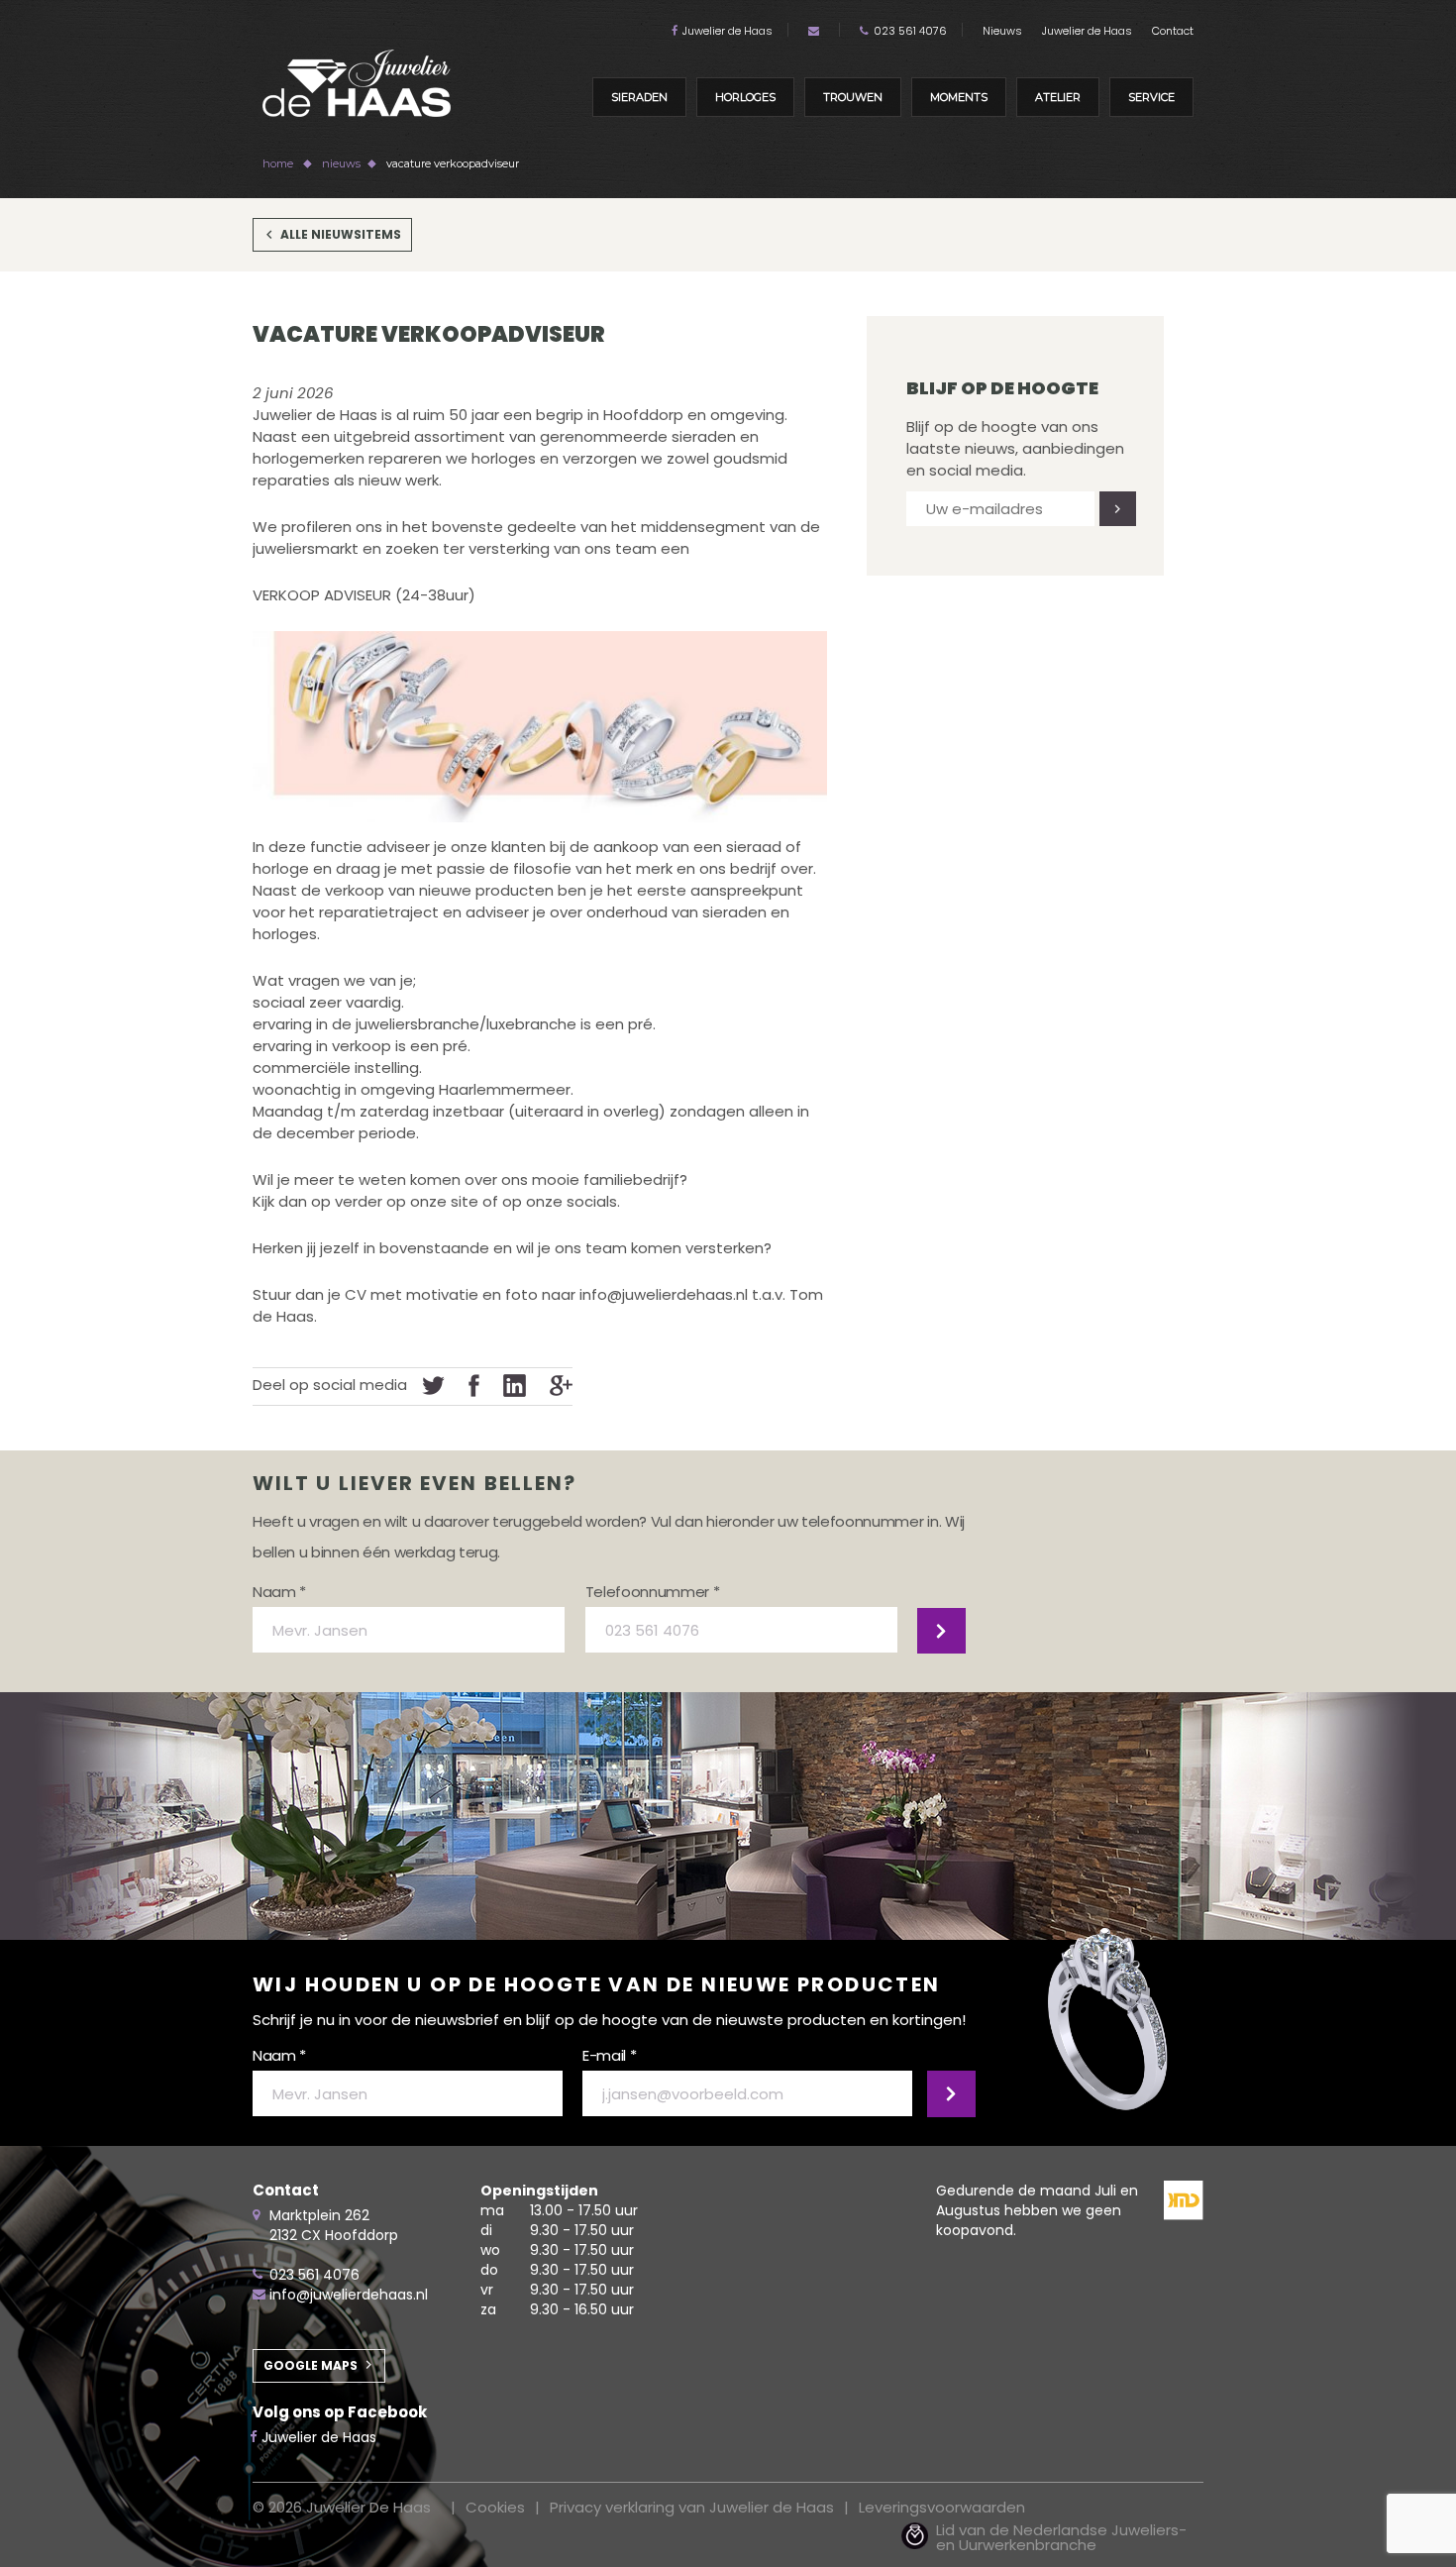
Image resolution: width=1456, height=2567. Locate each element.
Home (278, 163)
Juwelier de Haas (728, 31)
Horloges (745, 97)
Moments (959, 97)
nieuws (341, 163)
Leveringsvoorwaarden (942, 2507)
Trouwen (853, 97)
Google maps (311, 2365)
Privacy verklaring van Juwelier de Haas (692, 2507)
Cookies (495, 2507)
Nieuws (1002, 31)
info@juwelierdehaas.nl (349, 2295)
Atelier (1058, 97)
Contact (1173, 31)
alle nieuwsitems (341, 234)
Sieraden (639, 97)
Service (1151, 97)
